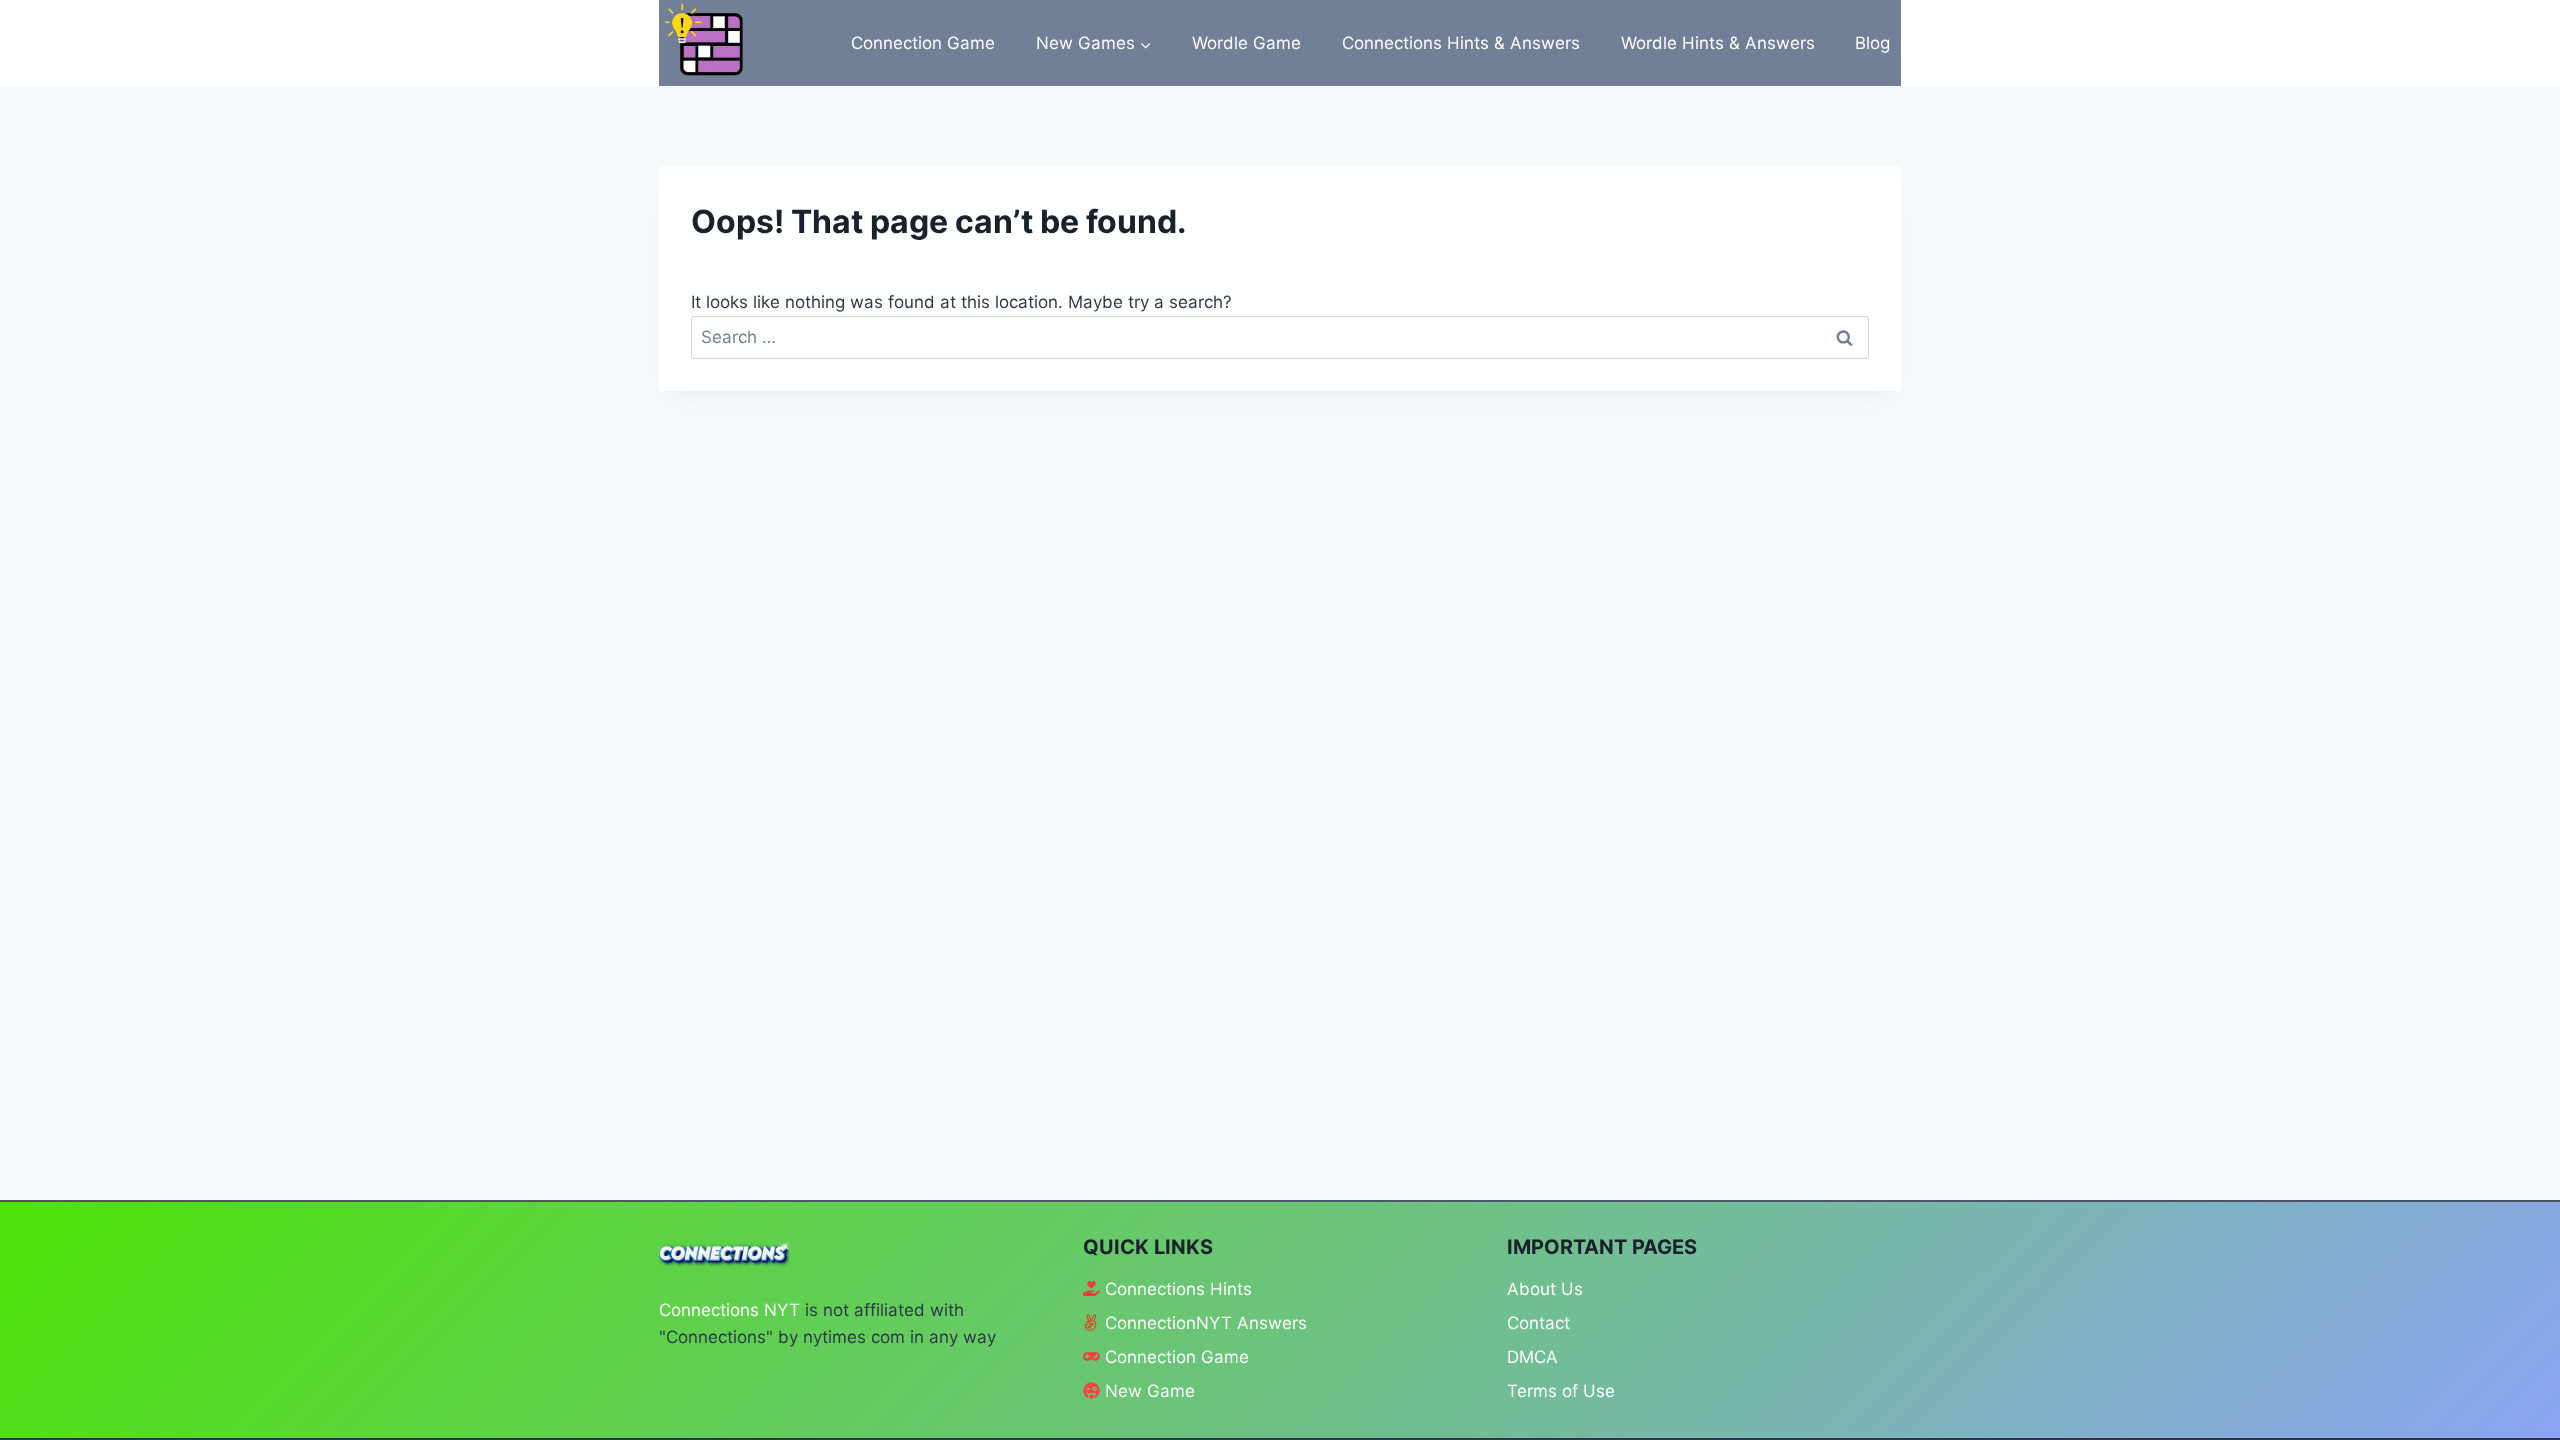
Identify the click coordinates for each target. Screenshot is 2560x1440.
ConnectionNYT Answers (1206, 1323)
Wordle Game (1246, 43)
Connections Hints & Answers (1461, 43)
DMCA (1532, 1357)
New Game (1150, 1391)
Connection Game (923, 43)
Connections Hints (1178, 1289)
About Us (1545, 1289)
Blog (1872, 43)
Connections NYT (729, 1310)
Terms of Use (1561, 1391)
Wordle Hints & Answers (1718, 43)
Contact (1538, 1323)
